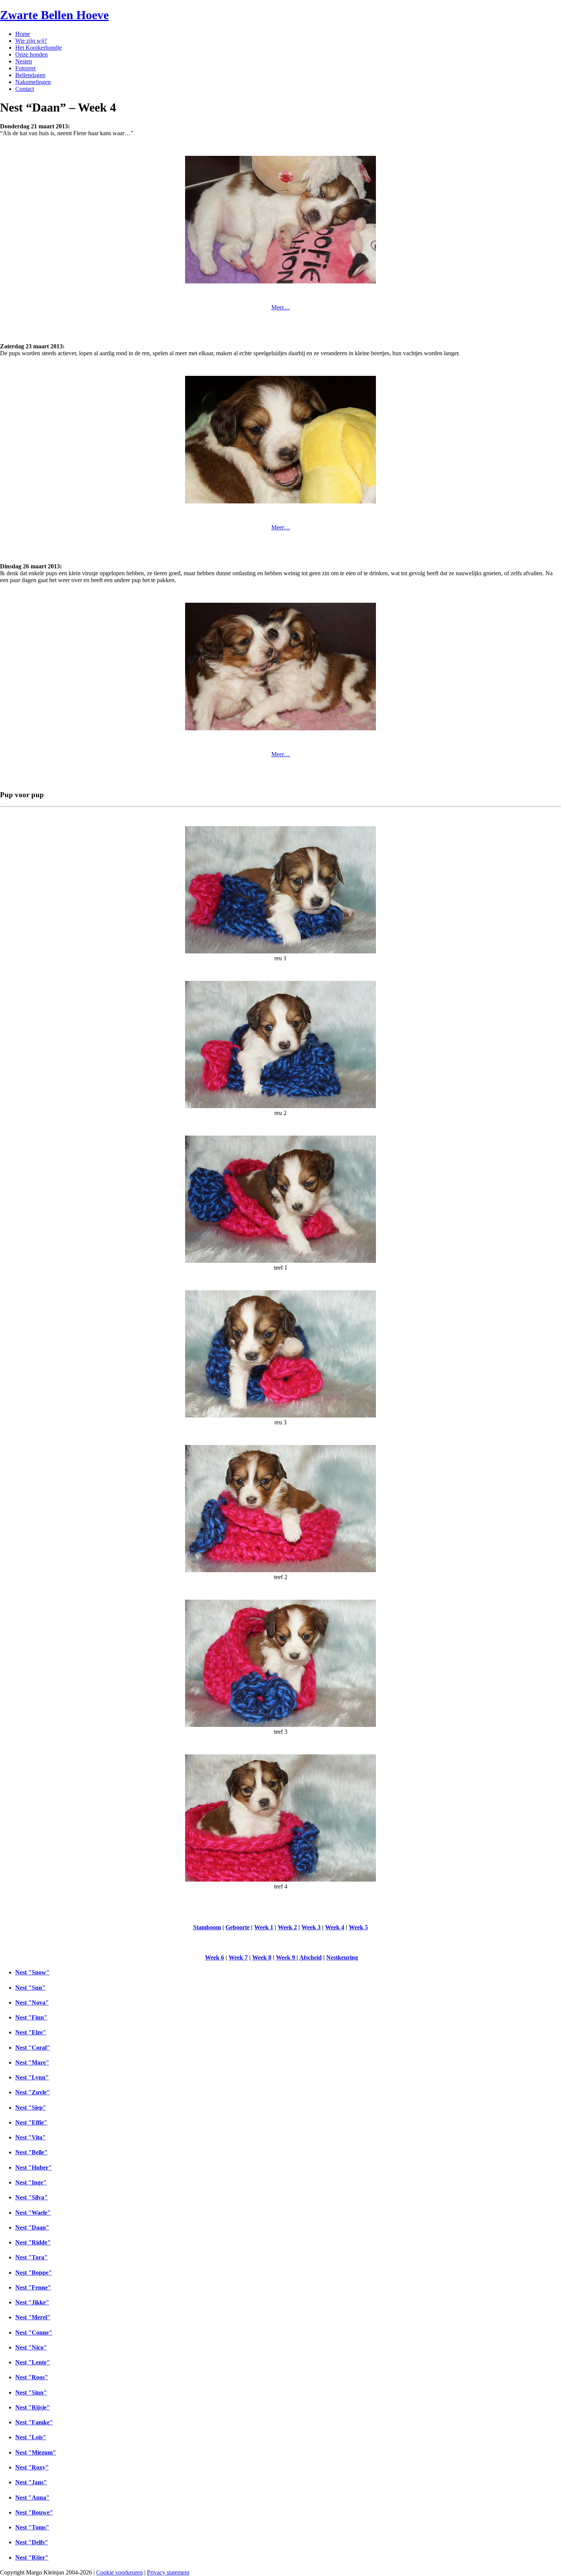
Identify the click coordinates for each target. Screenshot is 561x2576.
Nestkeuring (342, 1957)
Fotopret (25, 68)
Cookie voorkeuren (119, 2572)
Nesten (24, 61)
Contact (25, 89)
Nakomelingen (33, 82)
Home (23, 34)
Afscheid (310, 1957)
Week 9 (286, 1957)
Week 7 (238, 1957)
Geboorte (238, 1927)
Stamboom (207, 1927)
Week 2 (287, 1927)
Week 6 (214, 1957)
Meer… (281, 307)
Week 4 (335, 1927)
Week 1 (264, 1927)
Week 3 (311, 1927)
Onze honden (31, 54)
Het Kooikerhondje (39, 48)
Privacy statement (168, 2572)
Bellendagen (30, 75)
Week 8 (262, 1957)
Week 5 (358, 1927)
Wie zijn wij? (31, 41)
